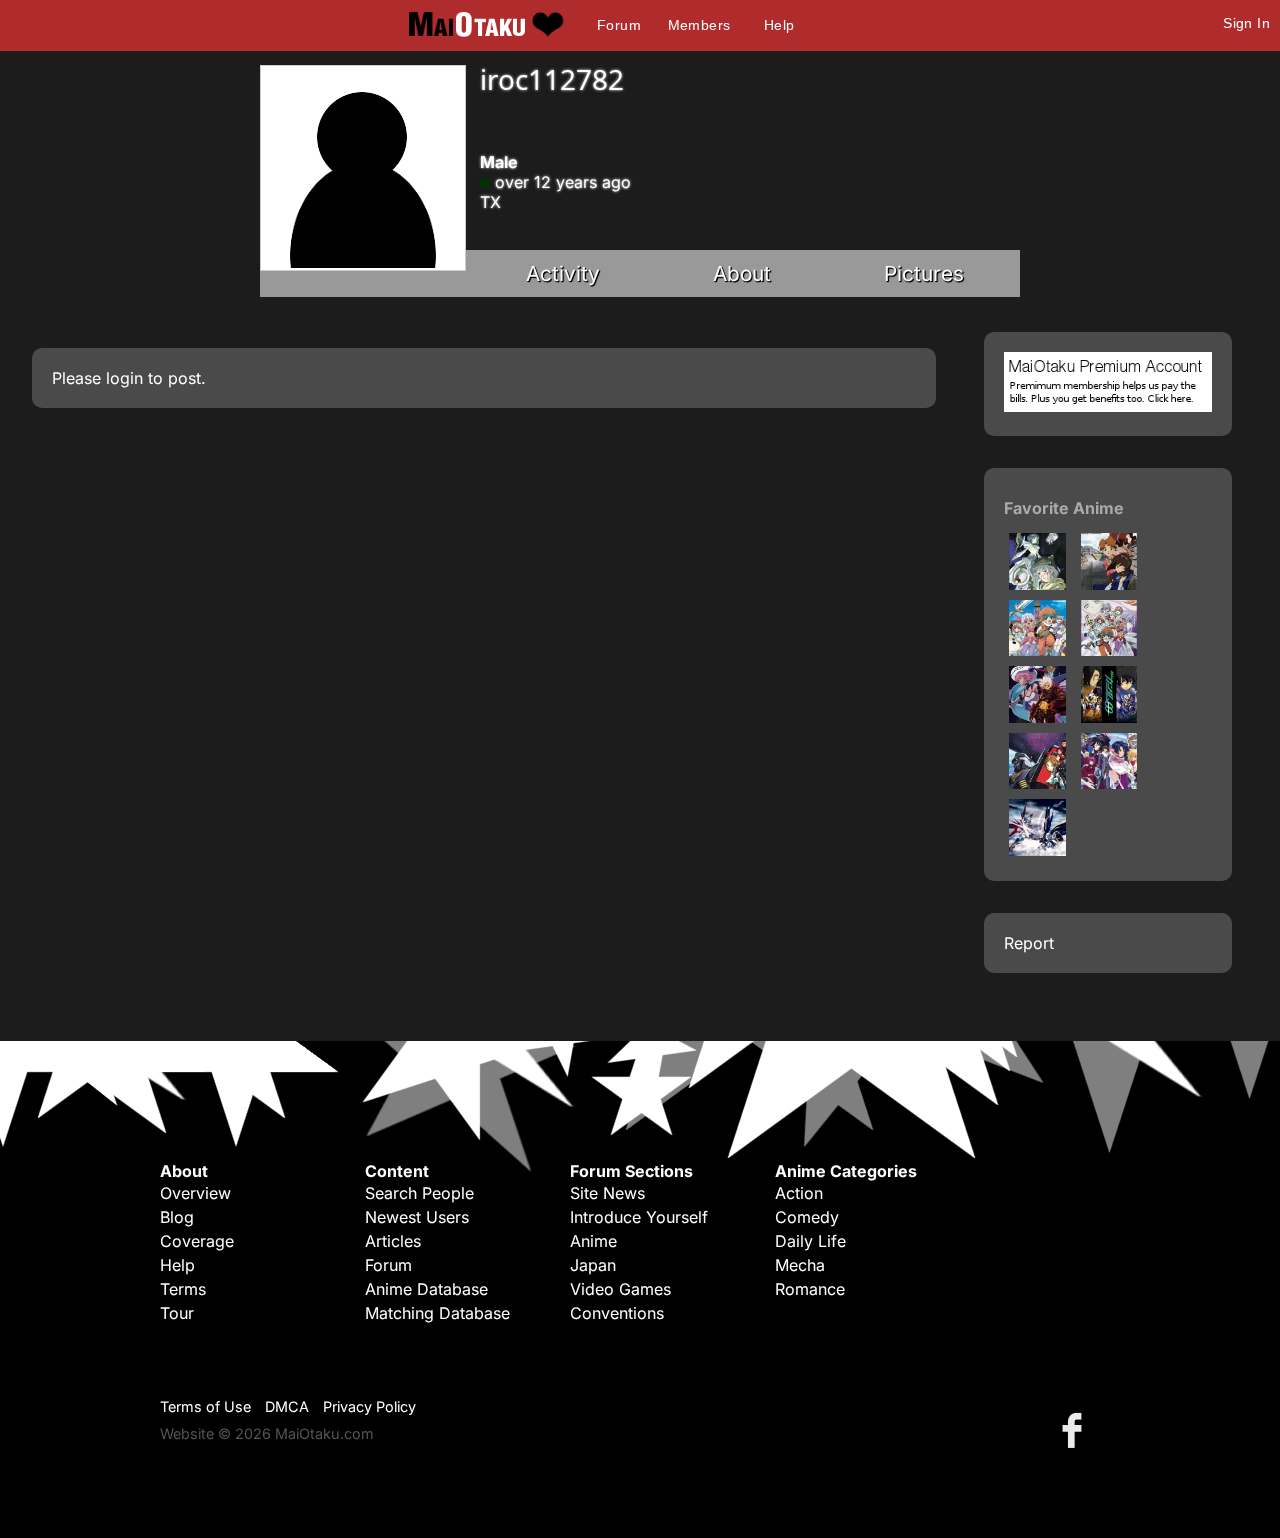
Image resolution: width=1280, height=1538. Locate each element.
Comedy (807, 1217)
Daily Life (810, 1241)
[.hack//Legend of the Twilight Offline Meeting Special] (1109, 650)
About (742, 273)
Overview (195, 1193)
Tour (177, 1313)
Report (1029, 943)
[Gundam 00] (1109, 717)
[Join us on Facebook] (1076, 1429)
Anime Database (426, 1289)
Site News (607, 1193)
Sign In (1246, 23)
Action (799, 1193)
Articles (393, 1241)
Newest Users (417, 1217)
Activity (563, 273)
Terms (183, 1289)
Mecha (800, 1265)
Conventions (617, 1313)
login (124, 378)
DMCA (287, 1406)
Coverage (197, 1241)
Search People (419, 1193)
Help (779, 25)
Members (699, 25)
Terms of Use (205, 1406)
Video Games (620, 1289)
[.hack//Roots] (1037, 717)
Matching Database (437, 1313)
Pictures (924, 273)
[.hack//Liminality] (1109, 584)
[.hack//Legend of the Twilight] (1037, 650)
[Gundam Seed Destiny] (1037, 850)
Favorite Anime (1064, 508)
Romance (810, 1289)
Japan (593, 1265)
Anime (593, 1241)
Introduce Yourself (639, 1217)
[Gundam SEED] (1109, 783)
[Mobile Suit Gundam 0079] (1037, 783)
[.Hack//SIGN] (1037, 584)
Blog (177, 1217)
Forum (619, 25)
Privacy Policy (369, 1406)
